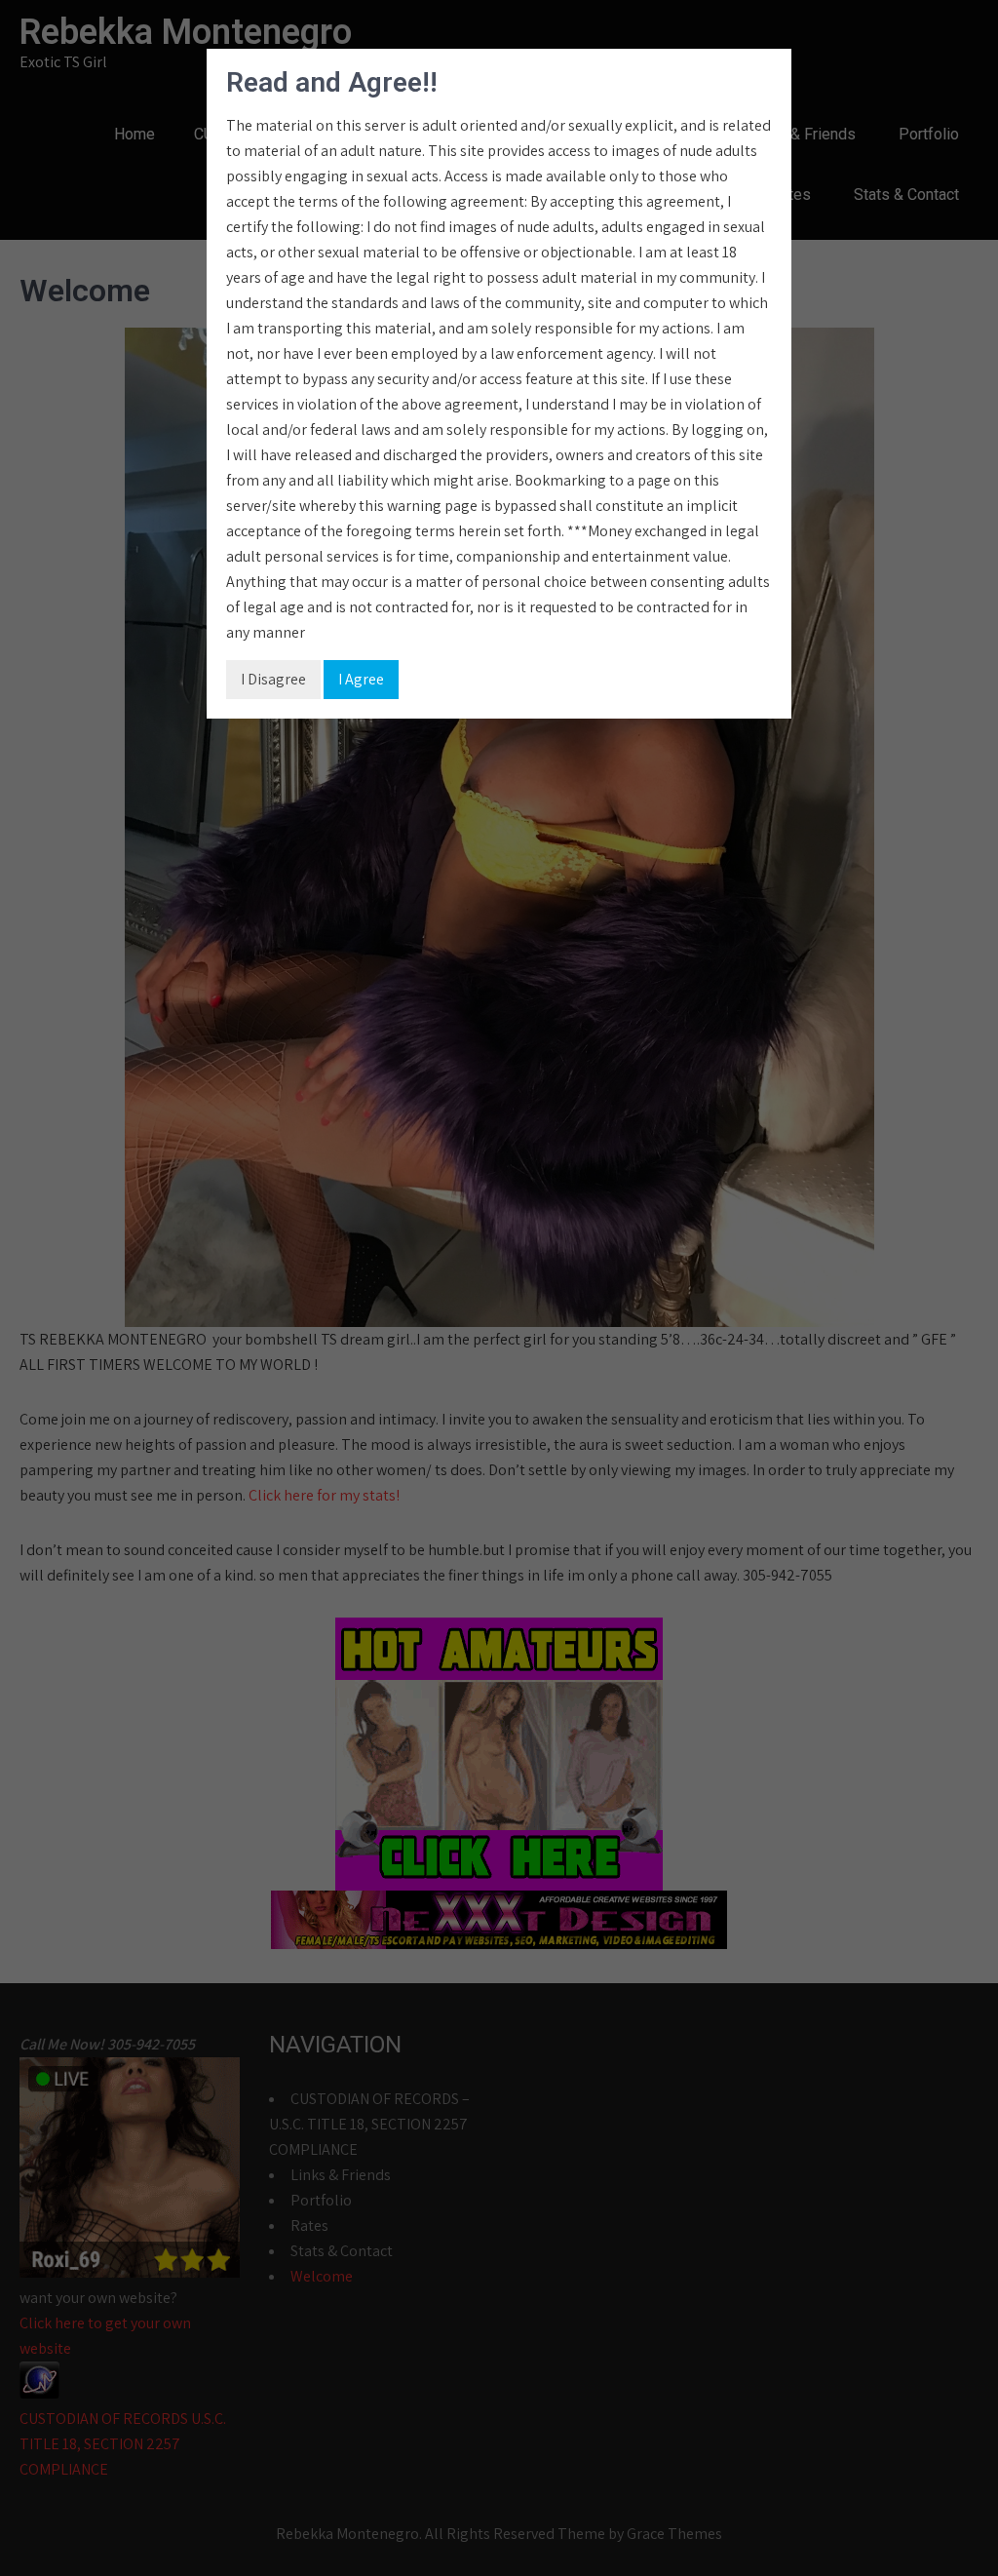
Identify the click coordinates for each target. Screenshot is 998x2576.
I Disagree (273, 679)
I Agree (361, 679)
